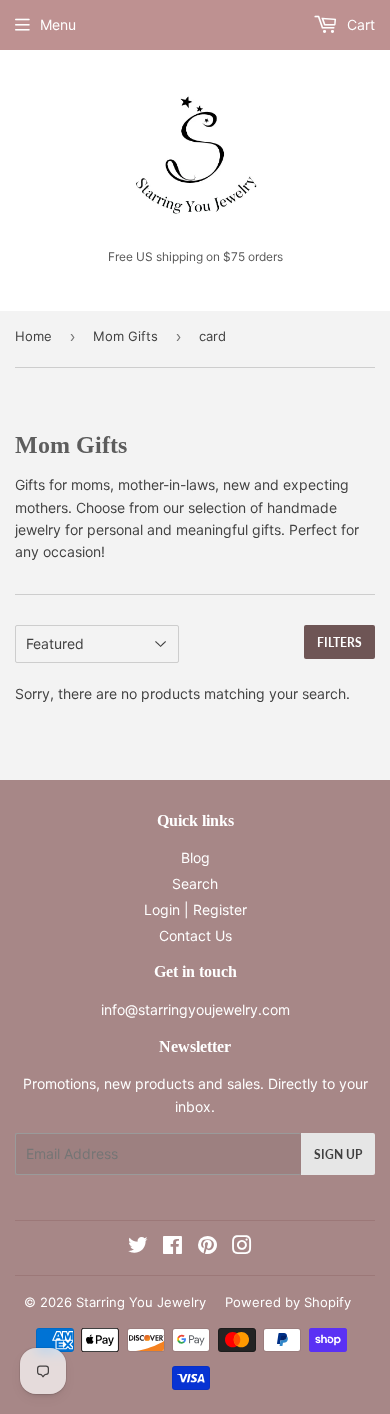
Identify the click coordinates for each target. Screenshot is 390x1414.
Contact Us (195, 935)
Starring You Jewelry (141, 1302)
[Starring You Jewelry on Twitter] (138, 1247)
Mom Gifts (125, 336)
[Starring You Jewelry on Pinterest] (207, 1247)
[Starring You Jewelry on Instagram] (242, 1247)
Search (195, 883)
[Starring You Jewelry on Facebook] (172, 1247)
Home (33, 336)
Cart (359, 24)
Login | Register (195, 909)
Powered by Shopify (288, 1302)
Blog (195, 857)
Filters (339, 642)
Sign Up (338, 1154)
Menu (58, 24)
